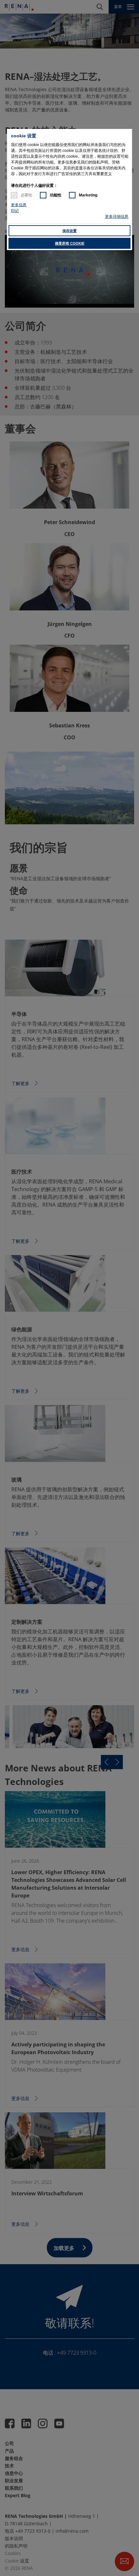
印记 (15, 211)
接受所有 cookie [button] (70, 243)
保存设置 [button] (69, 231)
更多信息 (19, 205)
